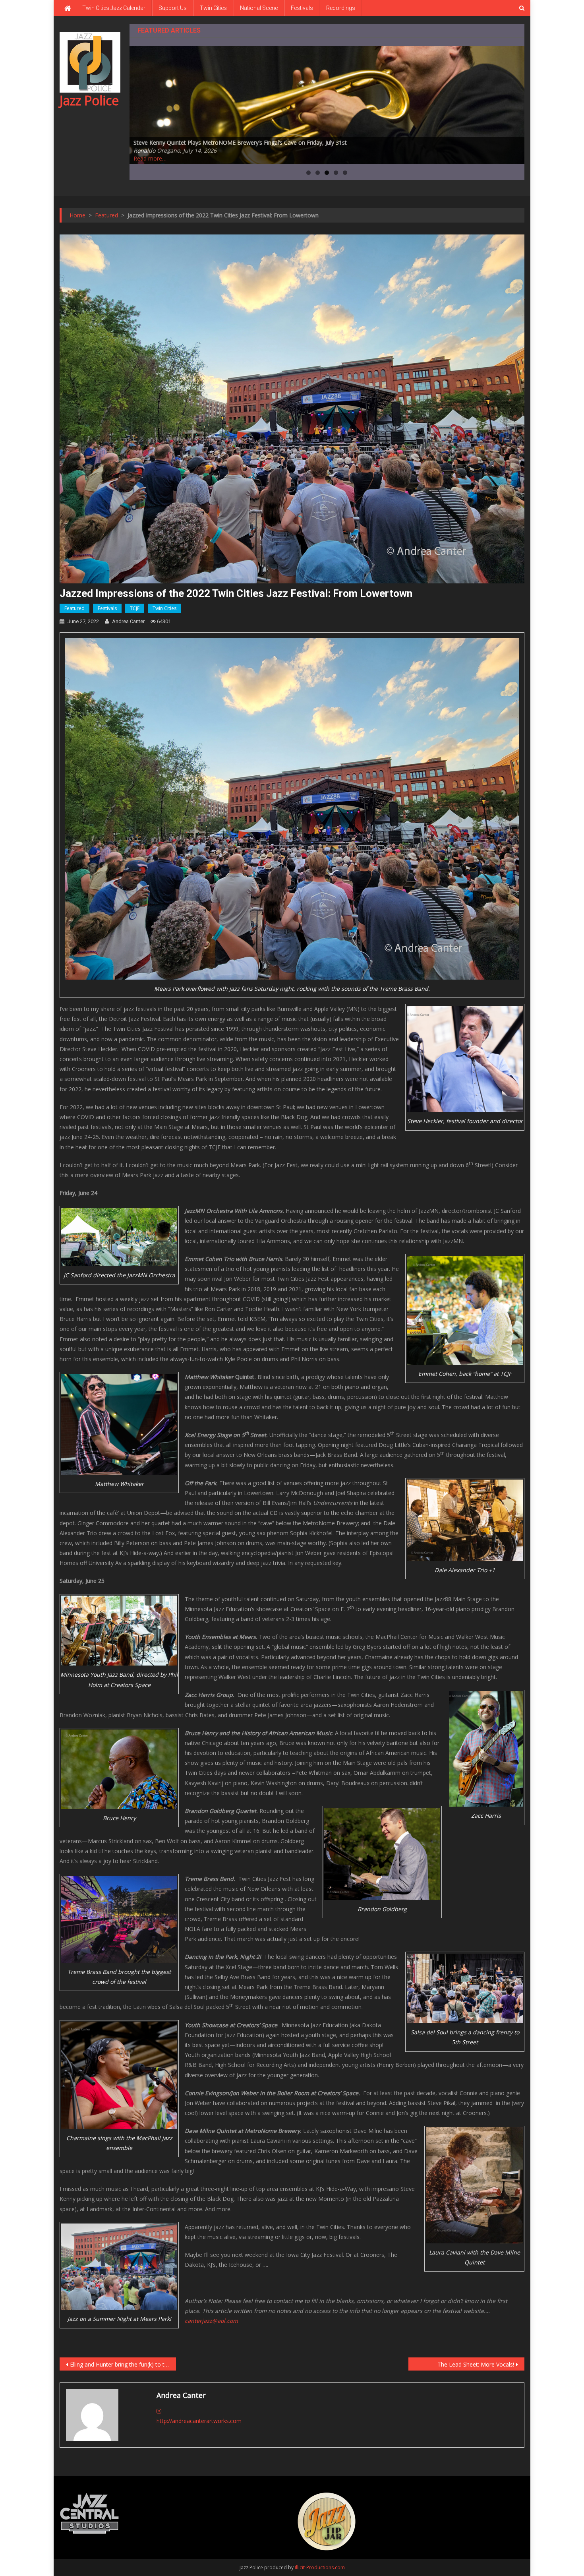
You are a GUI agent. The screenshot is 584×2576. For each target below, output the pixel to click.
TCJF (135, 608)
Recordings (341, 8)
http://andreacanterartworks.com (199, 2421)
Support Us (173, 8)
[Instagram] (159, 2411)
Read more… (150, 158)
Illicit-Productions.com (320, 2567)
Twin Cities (213, 8)
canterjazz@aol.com (211, 2321)
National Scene (259, 8)
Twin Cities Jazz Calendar (114, 8)
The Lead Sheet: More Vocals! (476, 2364)
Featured (74, 608)
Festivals (302, 8)
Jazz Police (89, 100)
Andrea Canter (128, 621)
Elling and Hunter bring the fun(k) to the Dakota (123, 2364)
